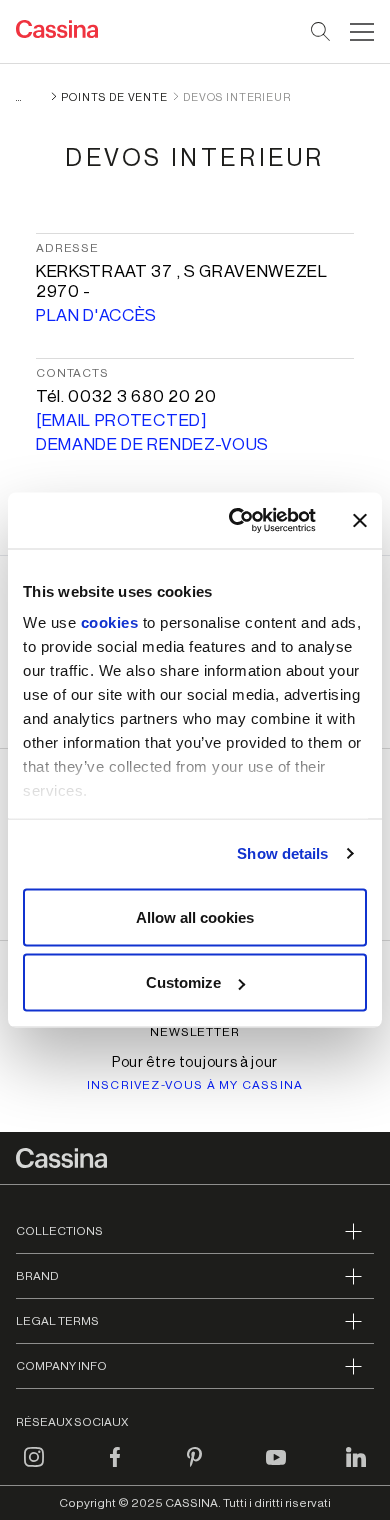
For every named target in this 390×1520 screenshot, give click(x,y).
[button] (359, 32)
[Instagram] (34, 1469)
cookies (110, 622)
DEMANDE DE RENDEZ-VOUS (152, 444)
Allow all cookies (195, 916)
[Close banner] (360, 520)
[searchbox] (321, 32)
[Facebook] (115, 1469)
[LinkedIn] (356, 1469)
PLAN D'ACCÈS (96, 315)
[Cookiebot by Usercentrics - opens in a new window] (236, 521)
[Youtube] (276, 1469)
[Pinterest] (195, 1469)
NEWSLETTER (195, 1032)
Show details (282, 853)
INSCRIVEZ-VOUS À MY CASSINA (195, 1085)
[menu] (362, 32)
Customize (183, 982)
